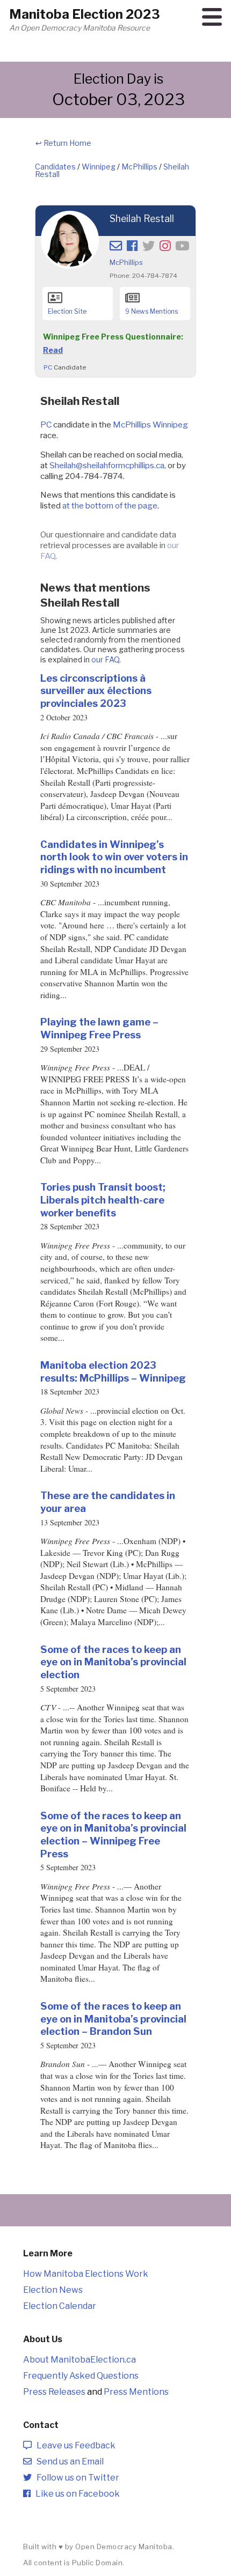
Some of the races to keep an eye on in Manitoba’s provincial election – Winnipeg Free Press (113, 1835)
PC (48, 367)
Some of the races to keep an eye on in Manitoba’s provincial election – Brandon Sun (113, 2018)
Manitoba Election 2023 (85, 14)
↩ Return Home (63, 143)
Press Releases (54, 2392)
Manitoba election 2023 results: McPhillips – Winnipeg (113, 1371)
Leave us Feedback (74, 2445)
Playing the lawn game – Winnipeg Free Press (99, 1028)
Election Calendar (60, 2306)
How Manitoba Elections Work (86, 2274)
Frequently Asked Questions (81, 2376)
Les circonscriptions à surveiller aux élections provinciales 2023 (96, 691)
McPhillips (139, 167)
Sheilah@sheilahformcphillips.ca (107, 465)
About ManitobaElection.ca (80, 2360)
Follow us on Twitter (75, 2478)
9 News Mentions (151, 311)
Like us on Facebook (75, 2494)
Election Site (67, 311)
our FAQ (105, 659)
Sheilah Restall (142, 219)
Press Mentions (136, 2392)
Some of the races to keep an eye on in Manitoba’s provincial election (113, 1662)
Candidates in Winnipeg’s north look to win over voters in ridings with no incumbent (114, 857)
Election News (53, 2290)
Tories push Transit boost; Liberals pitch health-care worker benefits (103, 1200)
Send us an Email (68, 2461)
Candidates (55, 167)
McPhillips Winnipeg (150, 425)
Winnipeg (99, 167)
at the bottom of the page (110, 505)
